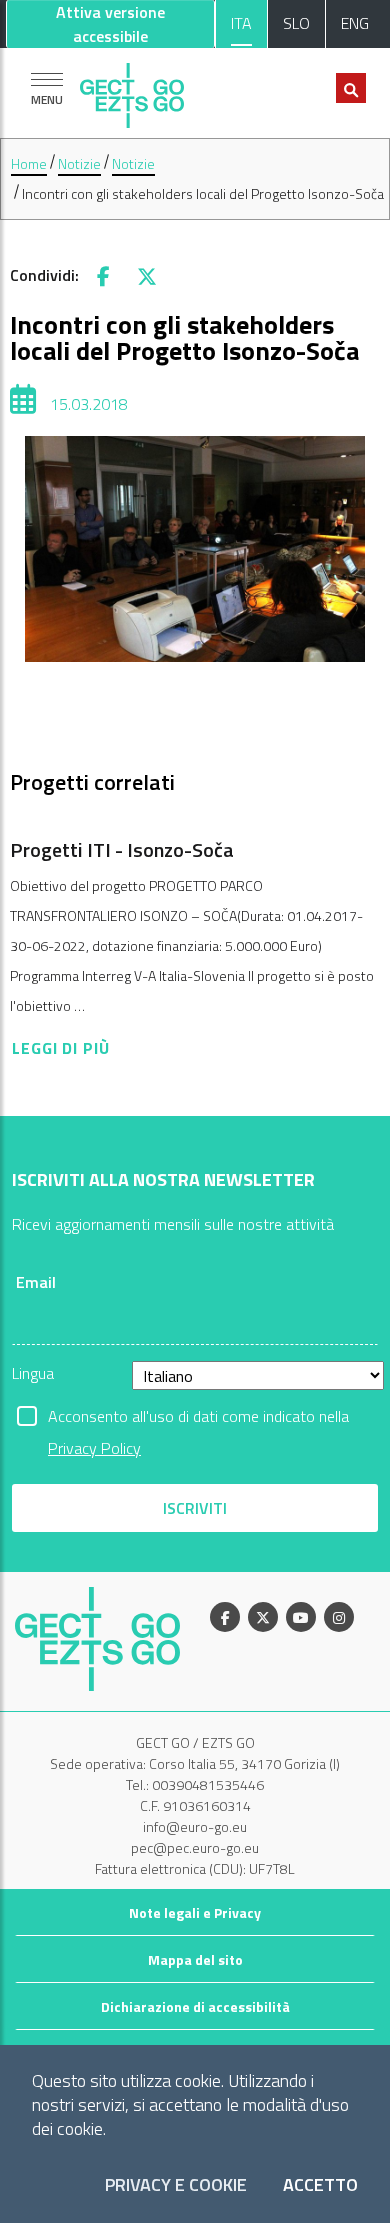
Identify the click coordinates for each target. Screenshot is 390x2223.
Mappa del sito (195, 1959)
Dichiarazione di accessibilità (195, 2006)
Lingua (33, 1373)
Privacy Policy (94, 1448)
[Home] (132, 90)
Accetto (320, 2185)
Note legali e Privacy (195, 1912)
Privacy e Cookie (176, 2185)
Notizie (79, 163)
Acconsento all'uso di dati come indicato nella (198, 1418)
